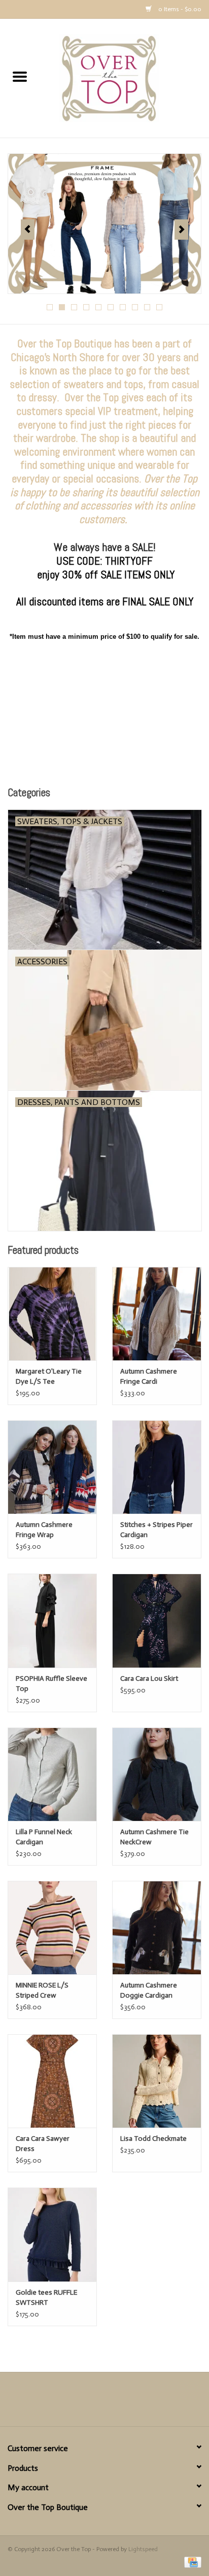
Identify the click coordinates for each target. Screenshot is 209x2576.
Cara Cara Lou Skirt (149, 1678)
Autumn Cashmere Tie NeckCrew (154, 1837)
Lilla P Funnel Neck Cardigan (44, 1837)
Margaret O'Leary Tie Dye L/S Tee (49, 1376)
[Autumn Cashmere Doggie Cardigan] (157, 1928)
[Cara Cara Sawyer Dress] (52, 2081)
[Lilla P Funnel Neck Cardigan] (52, 1774)
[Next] (181, 230)
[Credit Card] (191, 2562)
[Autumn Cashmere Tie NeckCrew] (157, 1774)
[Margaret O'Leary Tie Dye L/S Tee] (52, 1314)
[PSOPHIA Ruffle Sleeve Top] (52, 1620)
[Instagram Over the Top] (122, 2403)
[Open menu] (20, 76)
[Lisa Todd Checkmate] (157, 2081)
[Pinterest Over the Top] (104, 2403)
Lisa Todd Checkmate (153, 2139)
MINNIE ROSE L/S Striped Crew (42, 1990)
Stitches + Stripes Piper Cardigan (156, 1530)
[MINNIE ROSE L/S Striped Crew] (52, 1928)
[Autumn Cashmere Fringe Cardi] (157, 1314)
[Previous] (28, 230)
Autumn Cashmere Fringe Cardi (149, 1376)
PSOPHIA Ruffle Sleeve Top (51, 1684)
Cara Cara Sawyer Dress (43, 2144)
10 (159, 307)
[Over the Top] (124, 78)
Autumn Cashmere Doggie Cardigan (149, 1990)
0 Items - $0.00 (179, 9)
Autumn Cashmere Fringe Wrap (44, 1530)
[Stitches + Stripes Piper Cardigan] (157, 1467)
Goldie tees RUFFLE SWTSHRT (46, 2297)
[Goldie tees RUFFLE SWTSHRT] (52, 2234)
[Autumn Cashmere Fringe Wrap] (52, 1467)
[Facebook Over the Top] (87, 2403)
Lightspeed (143, 2549)
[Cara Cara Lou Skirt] (157, 1620)
